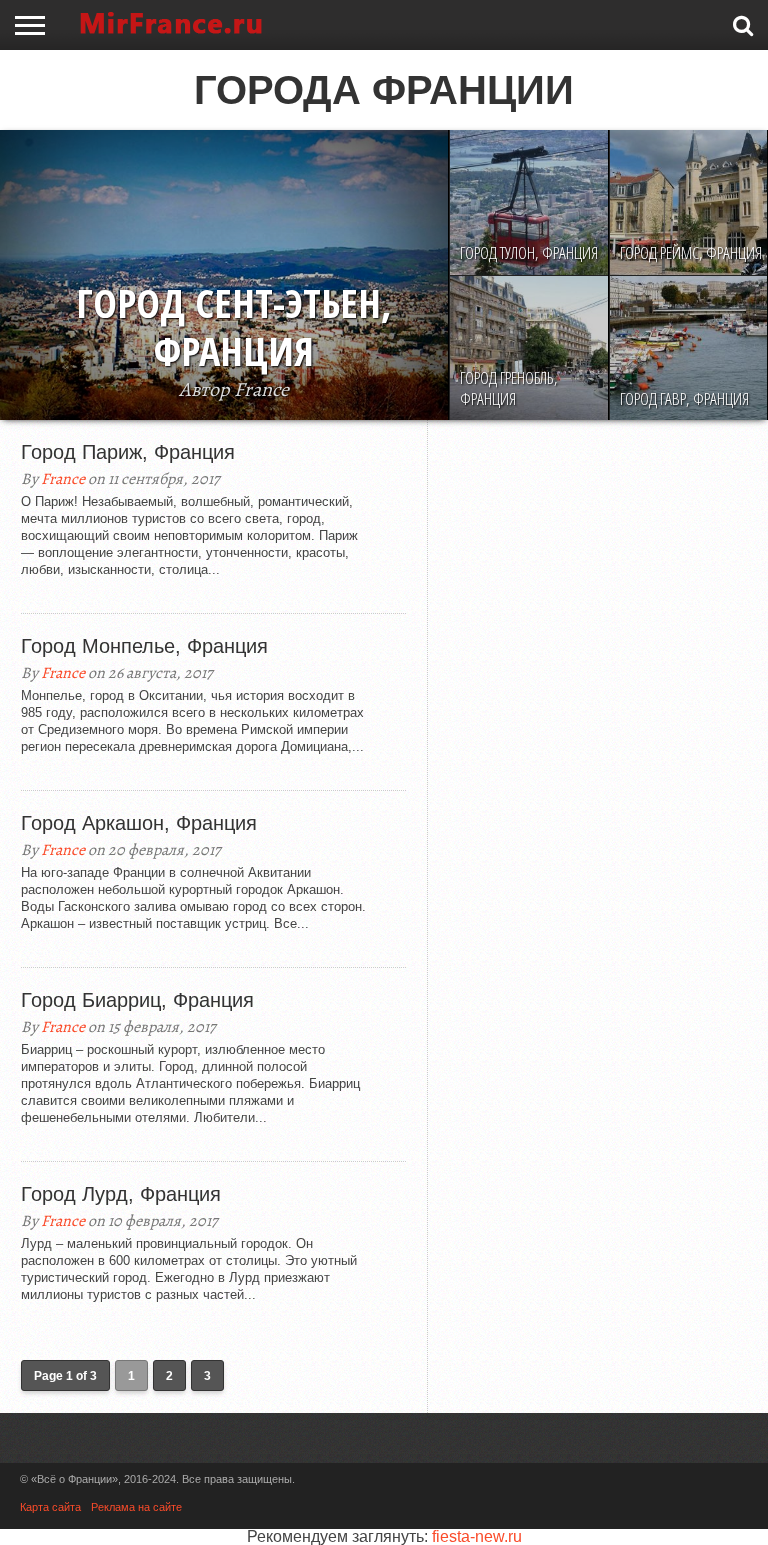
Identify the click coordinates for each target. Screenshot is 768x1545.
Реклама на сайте (136, 1507)
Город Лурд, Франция (121, 1194)
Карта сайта (50, 1507)
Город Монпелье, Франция (144, 646)
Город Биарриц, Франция (137, 1000)
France (63, 479)
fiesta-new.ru (477, 1536)
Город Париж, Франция (128, 452)
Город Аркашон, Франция (139, 823)
